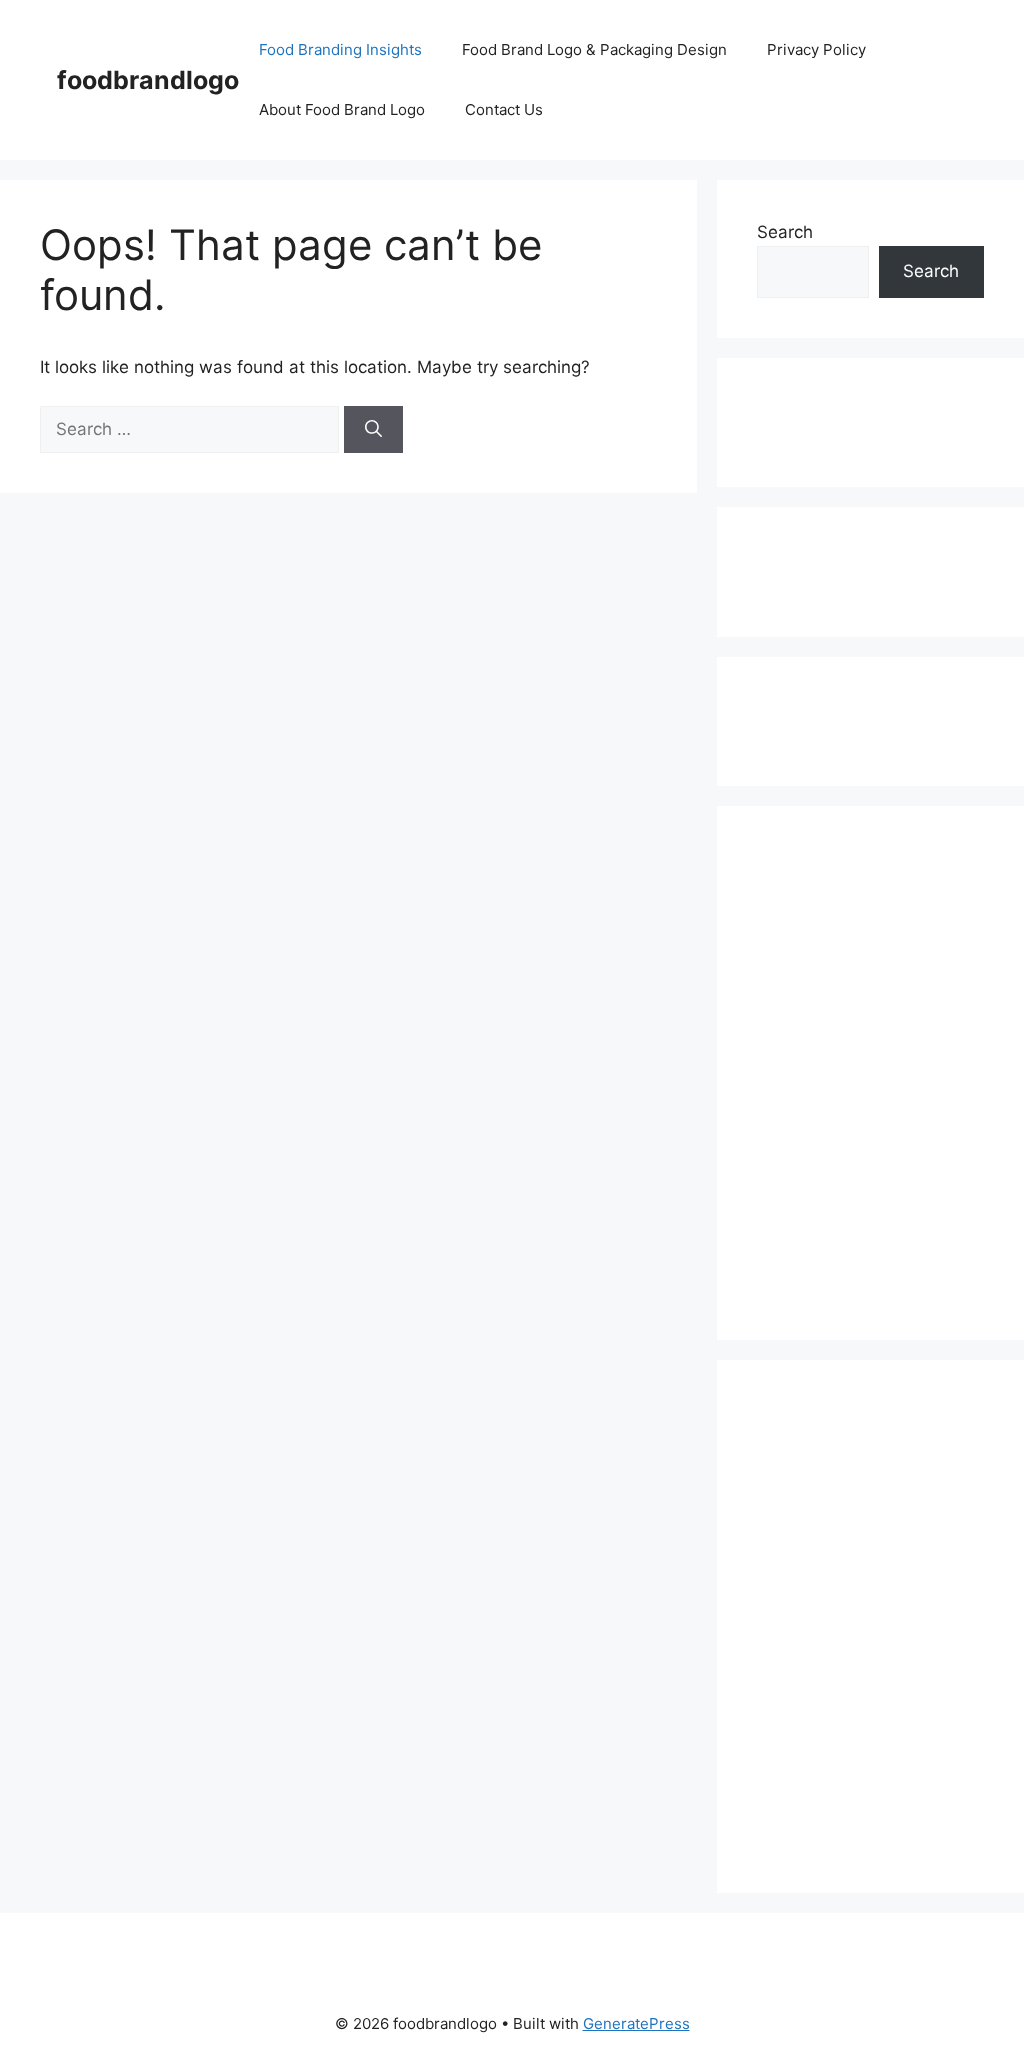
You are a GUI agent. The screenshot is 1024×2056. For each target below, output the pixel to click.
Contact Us (504, 109)
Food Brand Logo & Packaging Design (594, 49)
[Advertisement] (841, 419)
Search (785, 232)
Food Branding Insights (340, 49)
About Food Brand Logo (342, 109)
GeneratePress (636, 2023)
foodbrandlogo (148, 80)
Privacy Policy (816, 49)
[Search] (373, 430)
